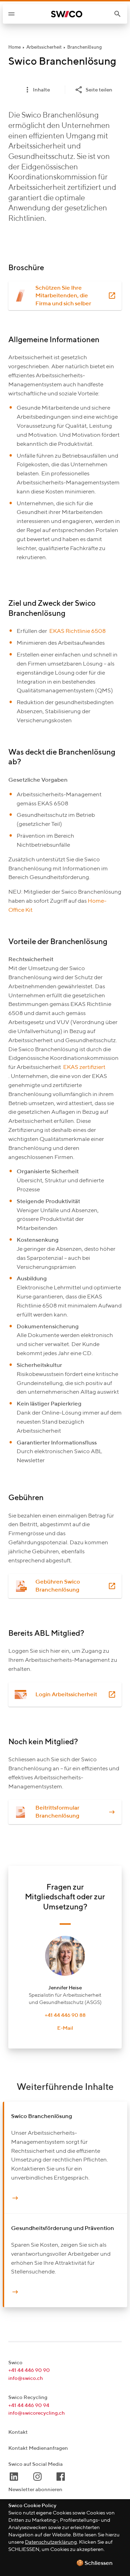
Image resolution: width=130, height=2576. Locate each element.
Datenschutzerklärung (51, 2542)
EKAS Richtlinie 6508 (77, 631)
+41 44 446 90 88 (65, 2015)
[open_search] (120, 14)
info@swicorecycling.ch (37, 2413)
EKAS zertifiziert (84, 1067)
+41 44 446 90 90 (29, 2370)
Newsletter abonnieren (35, 2490)
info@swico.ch (26, 2378)
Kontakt (18, 2432)
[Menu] (11, 14)
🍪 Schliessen (94, 2563)
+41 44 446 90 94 (29, 2405)
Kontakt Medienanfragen (38, 2448)
